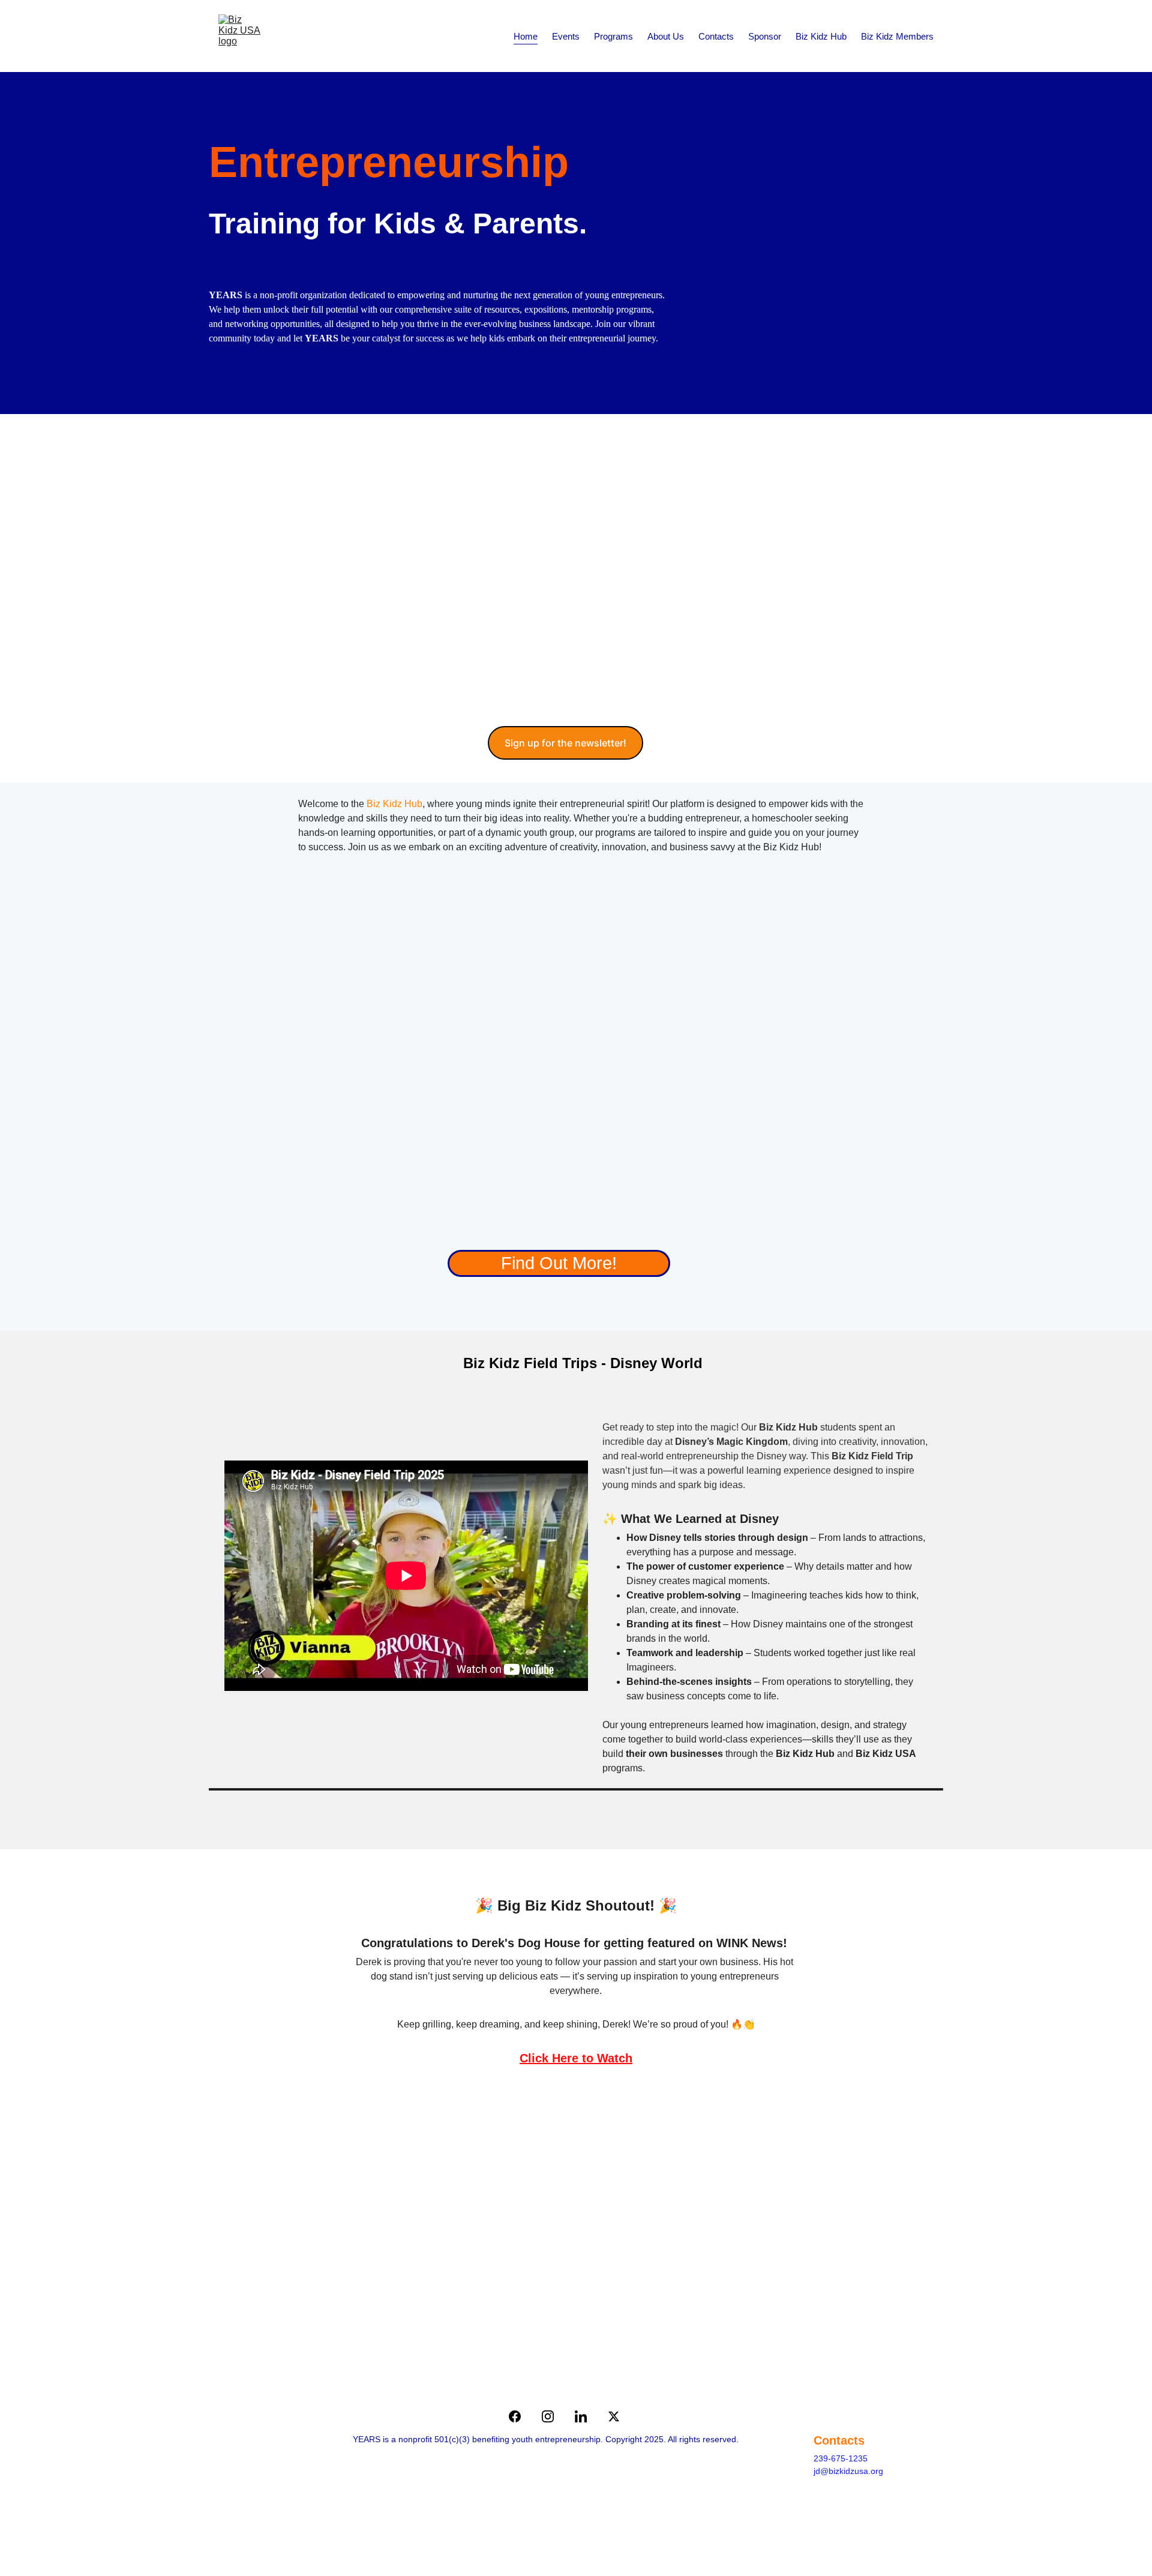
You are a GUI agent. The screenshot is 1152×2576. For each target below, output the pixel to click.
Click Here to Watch (576, 2058)
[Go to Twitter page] (614, 2416)
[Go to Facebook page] (521, 2416)
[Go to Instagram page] (554, 2416)
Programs (613, 36)
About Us (666, 36)
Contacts (716, 36)
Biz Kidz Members (897, 36)
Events (566, 36)
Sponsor (765, 36)
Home (526, 36)
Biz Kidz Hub (821, 36)
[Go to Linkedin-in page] (587, 2416)
